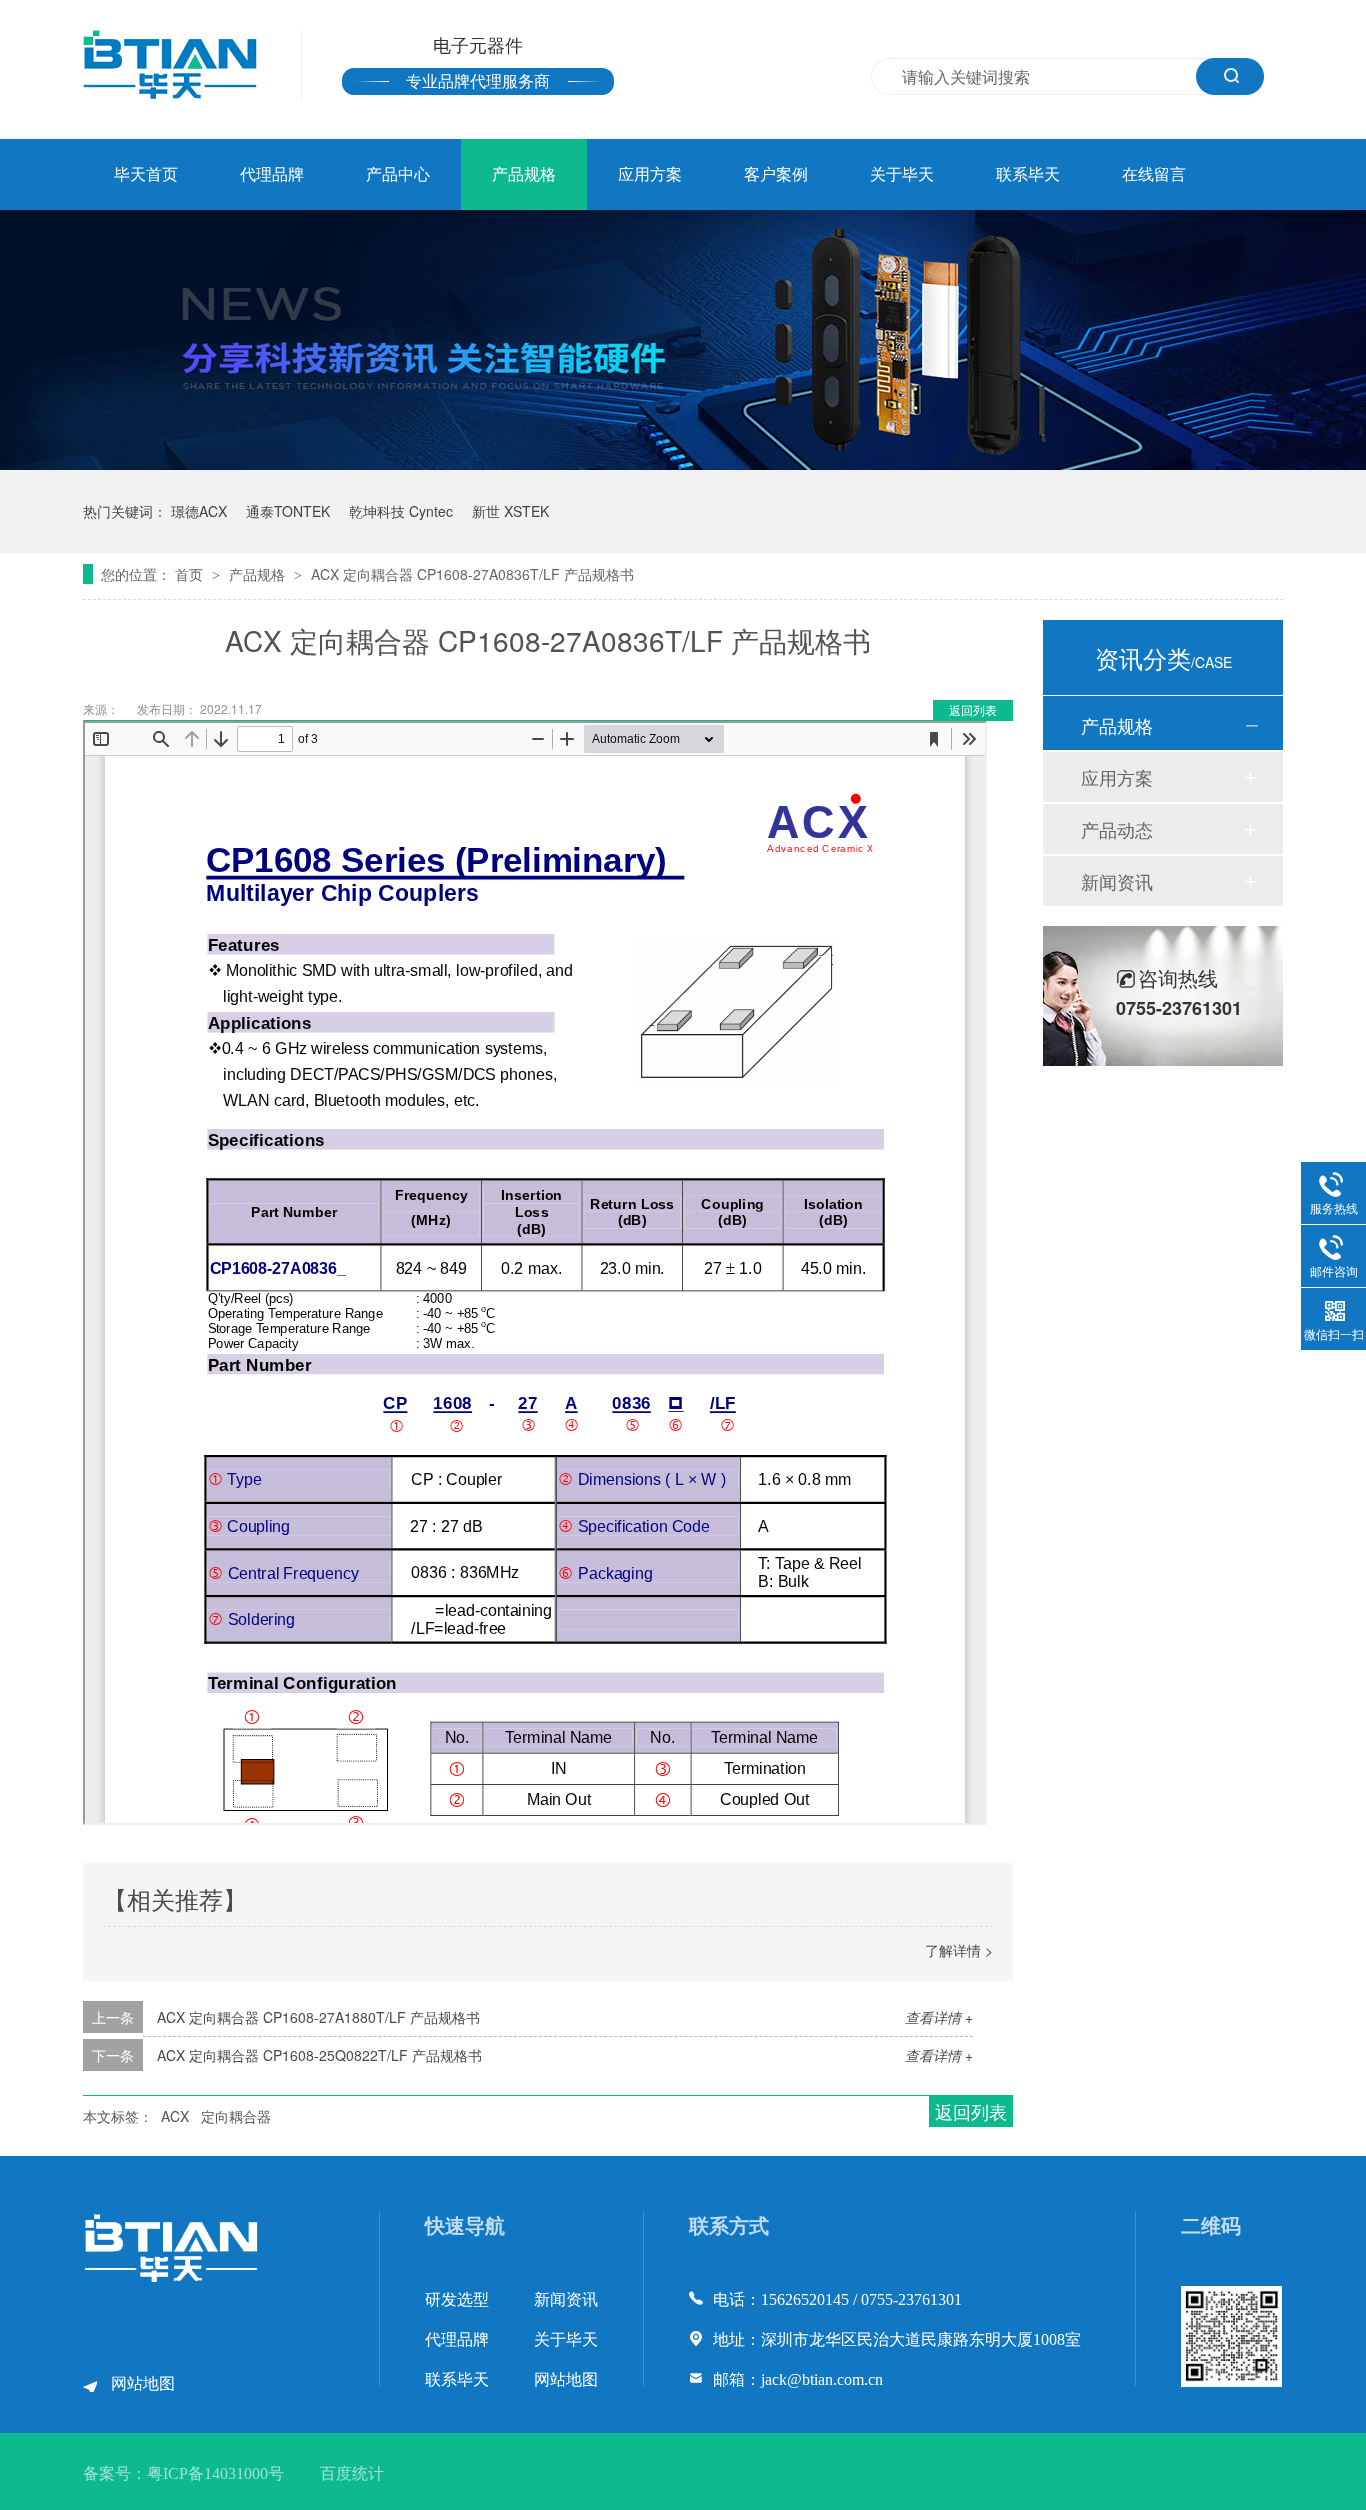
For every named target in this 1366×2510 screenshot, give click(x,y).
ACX (175, 2116)
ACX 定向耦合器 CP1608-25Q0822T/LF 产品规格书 (319, 2055)
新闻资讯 (1117, 881)
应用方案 (650, 174)
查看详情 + (939, 2017)
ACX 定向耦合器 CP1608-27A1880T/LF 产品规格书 (318, 2017)
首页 (191, 574)
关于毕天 (902, 174)
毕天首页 (146, 174)
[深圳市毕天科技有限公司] (172, 2277)
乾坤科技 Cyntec (401, 511)
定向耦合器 (236, 2116)
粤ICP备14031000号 (215, 2473)
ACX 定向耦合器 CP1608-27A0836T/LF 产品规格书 (472, 574)
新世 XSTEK (510, 511)
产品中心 (398, 174)
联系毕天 (1028, 174)
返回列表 (973, 709)
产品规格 (524, 174)
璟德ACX (199, 511)
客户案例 (776, 174)
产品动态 (1117, 829)
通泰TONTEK (288, 511)
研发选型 (457, 2299)
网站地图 (143, 2383)
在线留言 (1154, 174)
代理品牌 (272, 174)
